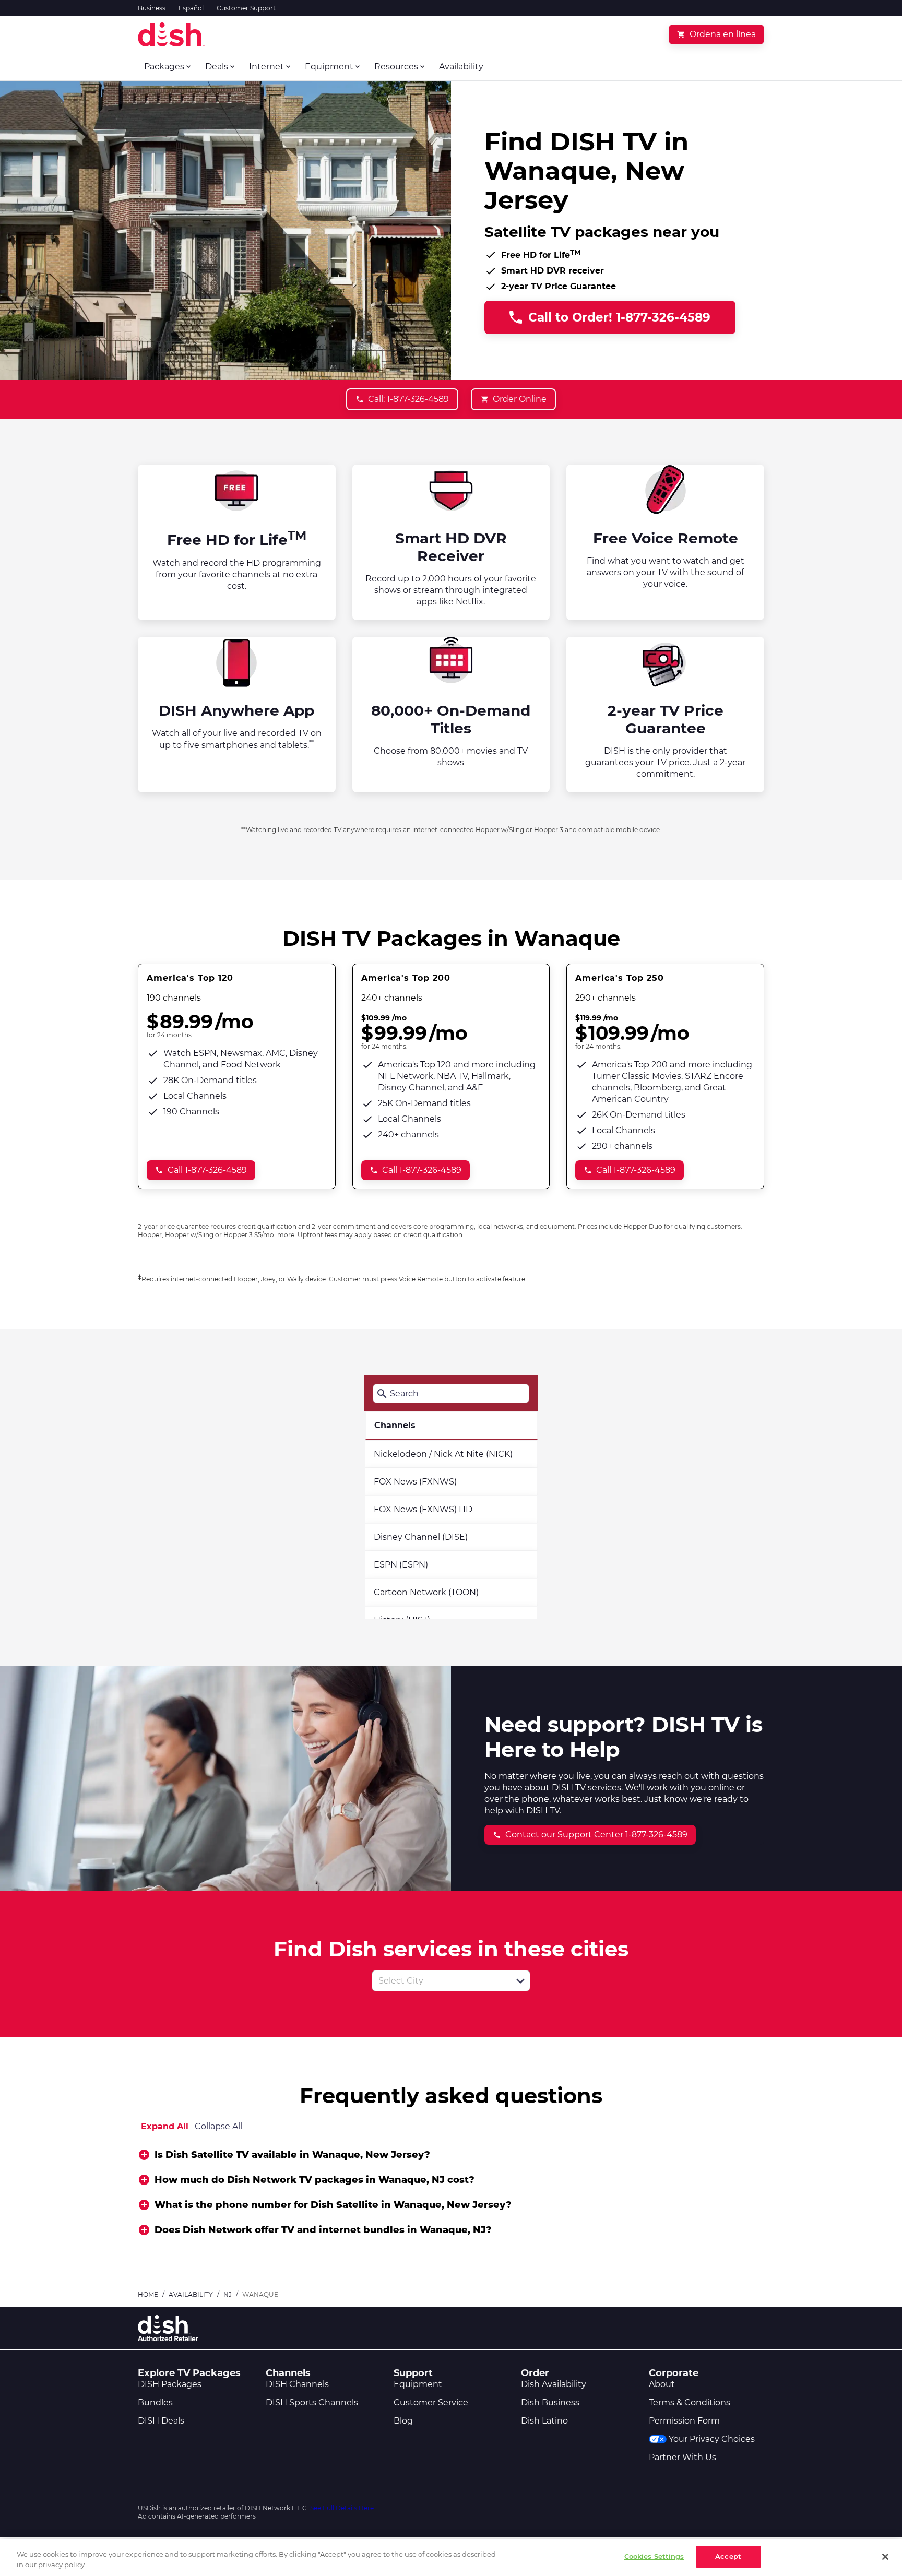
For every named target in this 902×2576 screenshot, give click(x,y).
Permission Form (684, 2421)
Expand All (165, 2126)
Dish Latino (544, 2421)
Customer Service (431, 2402)
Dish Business (550, 2402)
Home (148, 2294)
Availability (191, 2294)
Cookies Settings (654, 2556)
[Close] (885, 2557)
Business (152, 8)
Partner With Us (683, 2457)
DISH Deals (161, 2421)
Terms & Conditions (690, 2402)
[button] (520, 1981)
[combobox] (440, 1981)
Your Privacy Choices (712, 2439)
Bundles (155, 2402)
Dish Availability (554, 2384)
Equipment (418, 2384)
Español (191, 8)
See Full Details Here (342, 2508)
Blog (403, 2421)
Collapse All (218, 2126)
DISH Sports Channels (312, 2402)
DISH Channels (297, 2384)
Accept (728, 2556)
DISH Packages (170, 2384)
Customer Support (246, 8)
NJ (228, 2294)
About (662, 2384)
